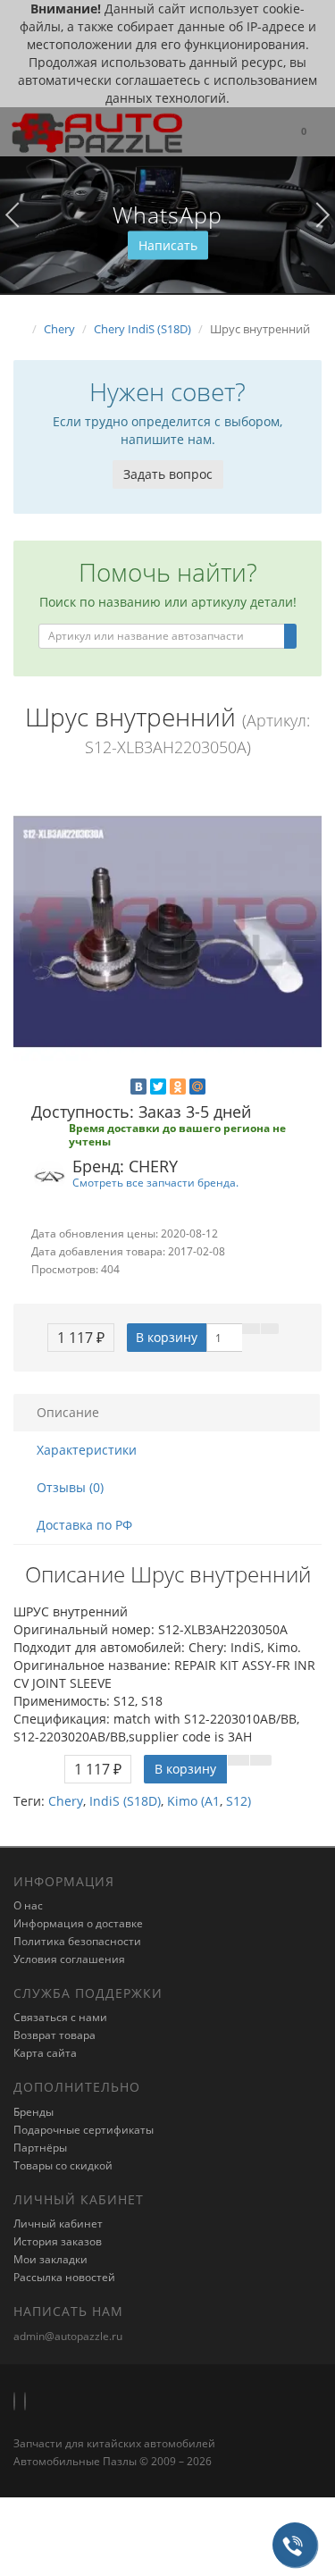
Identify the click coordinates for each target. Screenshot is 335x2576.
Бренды (33, 2112)
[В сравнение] (270, 1329)
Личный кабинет (58, 2224)
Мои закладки (50, 2259)
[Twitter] (158, 1087)
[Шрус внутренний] (167, 931)
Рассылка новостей (64, 2277)
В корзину (167, 1337)
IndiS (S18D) (125, 1801)
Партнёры (40, 2148)
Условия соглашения (69, 1959)
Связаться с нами (60, 2017)
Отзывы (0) (70, 1487)
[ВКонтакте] (138, 1087)
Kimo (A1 (193, 1801)
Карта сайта (45, 2053)
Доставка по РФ (84, 1525)
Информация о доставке (78, 1923)
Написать (168, 245)
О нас (28, 1905)
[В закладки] (251, 1329)
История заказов (58, 2241)
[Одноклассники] (178, 1087)
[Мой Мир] (197, 1087)
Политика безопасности (77, 1941)
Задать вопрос (168, 474)
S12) (239, 1801)
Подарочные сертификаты (84, 2130)
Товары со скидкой (63, 2165)
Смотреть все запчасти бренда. (155, 1182)
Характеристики (87, 1450)
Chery (66, 1801)
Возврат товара (54, 2035)
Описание (68, 1412)
